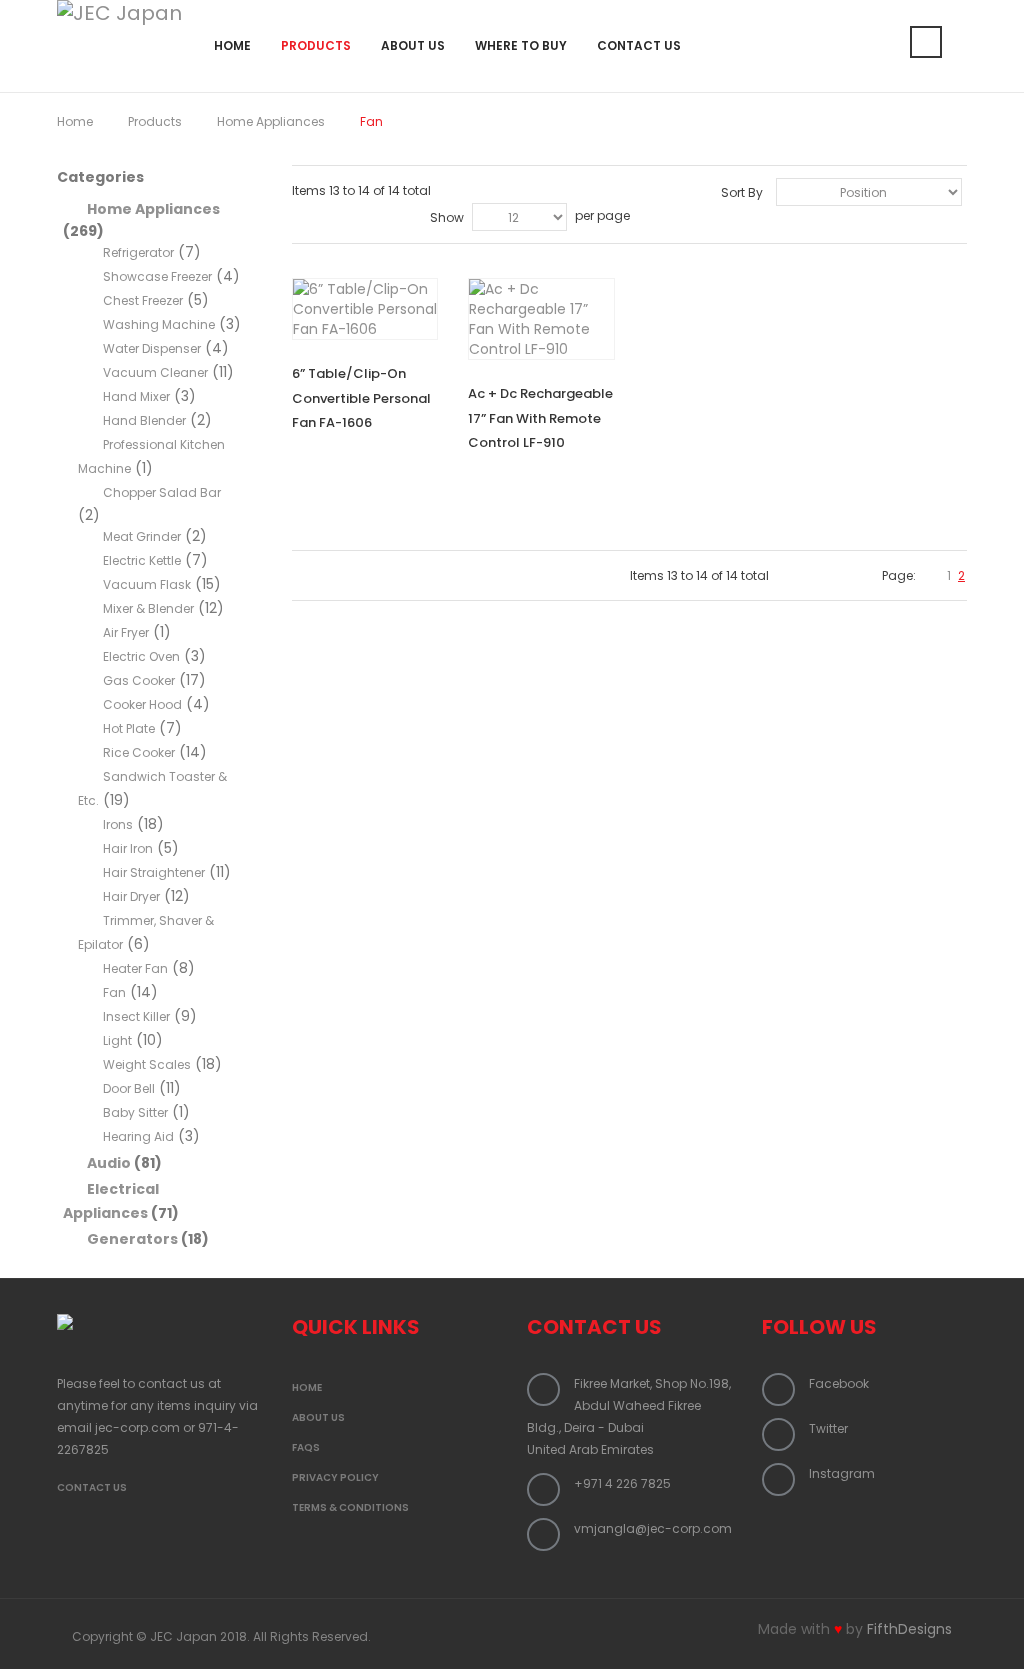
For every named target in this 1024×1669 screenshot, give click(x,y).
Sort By (742, 192)
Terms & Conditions (350, 1507)
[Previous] (932, 575)
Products (155, 121)
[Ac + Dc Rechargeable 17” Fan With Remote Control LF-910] (541, 319)
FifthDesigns (909, 1629)
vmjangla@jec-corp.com (653, 1528)
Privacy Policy (335, 1477)
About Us (318, 1417)
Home (75, 121)
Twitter (828, 1428)
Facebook (839, 1383)
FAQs (306, 1447)
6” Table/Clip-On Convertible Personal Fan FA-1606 (361, 398)
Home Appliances (271, 121)
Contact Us (92, 1487)
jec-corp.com (137, 1427)
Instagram (842, 1473)
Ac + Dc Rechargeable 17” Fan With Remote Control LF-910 (540, 418)
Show (447, 217)
